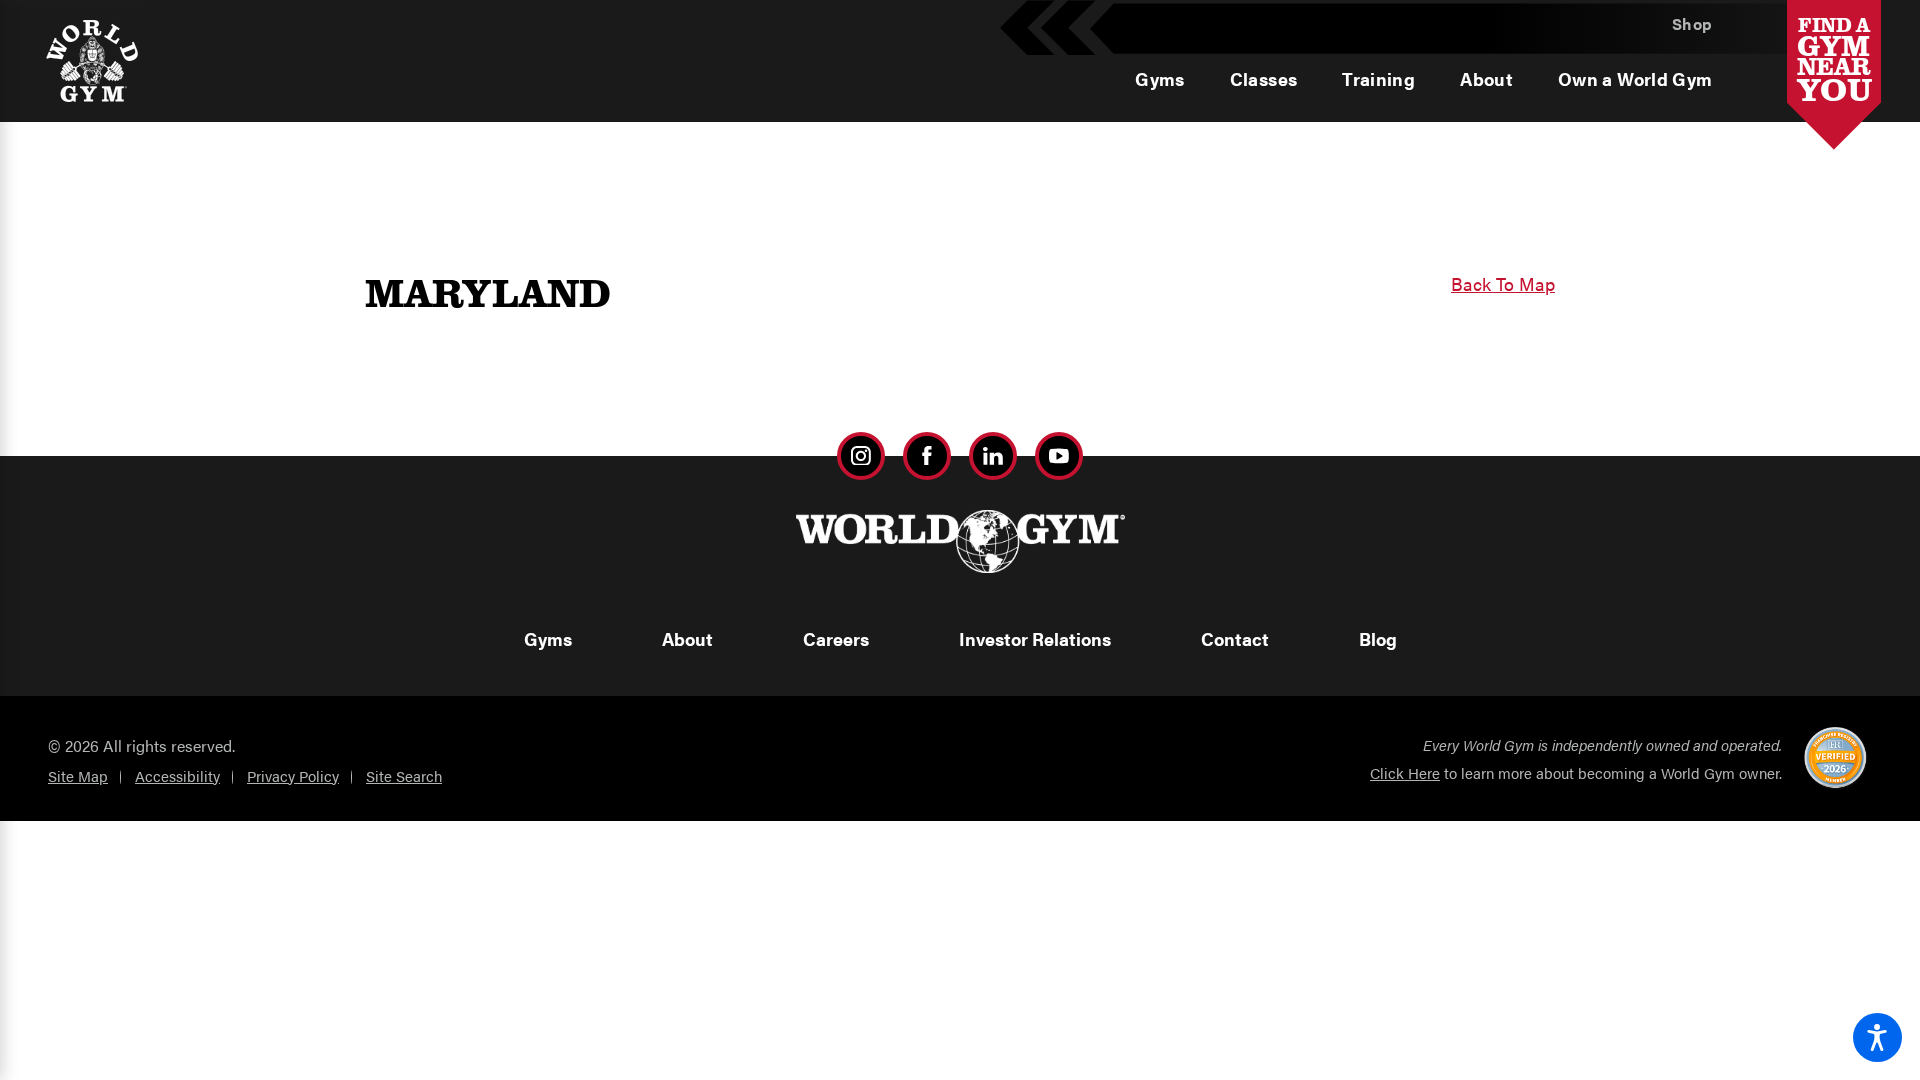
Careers (836, 638)
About (687, 638)
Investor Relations (1035, 638)
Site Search (404, 775)
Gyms (548, 638)
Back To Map (1503, 284)
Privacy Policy (293, 775)
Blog (1378, 638)
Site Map (78, 775)
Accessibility (177, 775)
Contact (1235, 638)
